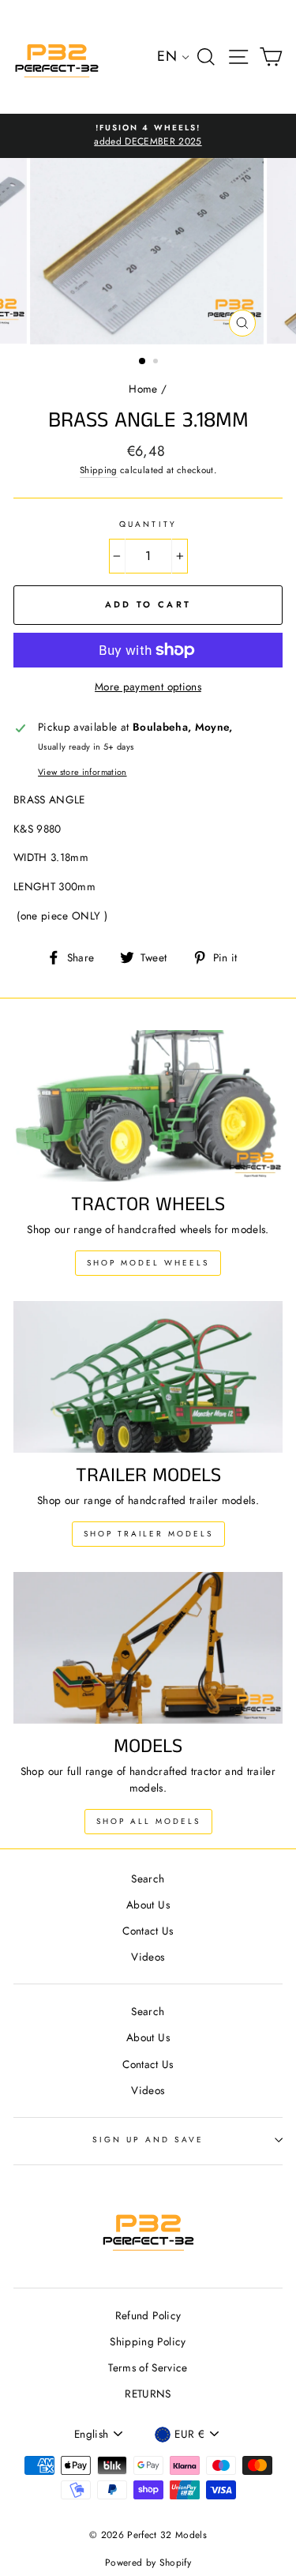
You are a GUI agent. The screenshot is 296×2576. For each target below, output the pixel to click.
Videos (148, 1957)
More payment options (148, 686)
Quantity (148, 524)
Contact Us (148, 1931)
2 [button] (157, 363)
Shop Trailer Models (148, 1534)
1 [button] (143, 362)
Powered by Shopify (148, 2563)
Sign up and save (148, 2140)
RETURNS (148, 2394)
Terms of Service (148, 2367)
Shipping (99, 470)
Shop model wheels (148, 1263)
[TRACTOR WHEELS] (148, 1106)
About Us (148, 1905)
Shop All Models (148, 1821)
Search (148, 1878)
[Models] (148, 1648)
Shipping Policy (148, 2341)
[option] (148, 136)
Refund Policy (148, 2315)
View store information (82, 772)
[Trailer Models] (148, 1377)
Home (143, 389)
